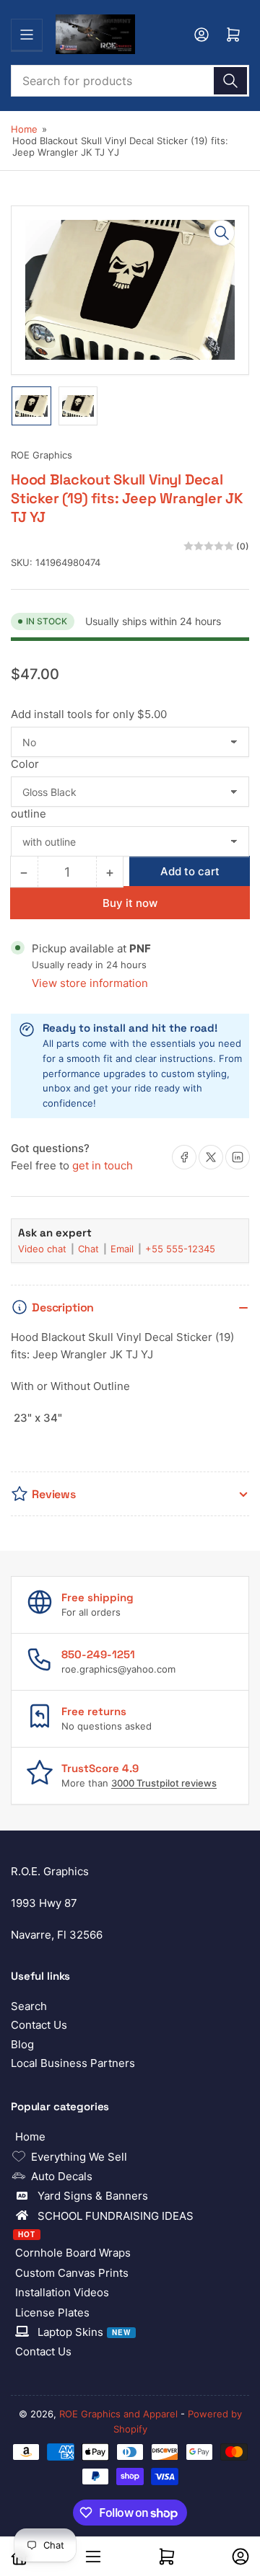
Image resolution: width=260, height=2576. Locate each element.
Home (24, 129)
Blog (22, 2044)
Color (25, 764)
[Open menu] (27, 35)
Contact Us (39, 2025)
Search (29, 2006)
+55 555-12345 (180, 1249)
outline (29, 814)
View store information (90, 983)
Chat (90, 1249)
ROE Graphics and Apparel (118, 2414)
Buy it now (130, 903)
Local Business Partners (73, 2063)
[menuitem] (130, 2137)
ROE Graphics (42, 455)
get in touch (103, 1165)
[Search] (230, 81)
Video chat (44, 1249)
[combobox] (130, 81)
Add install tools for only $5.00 (89, 714)
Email (123, 1249)
